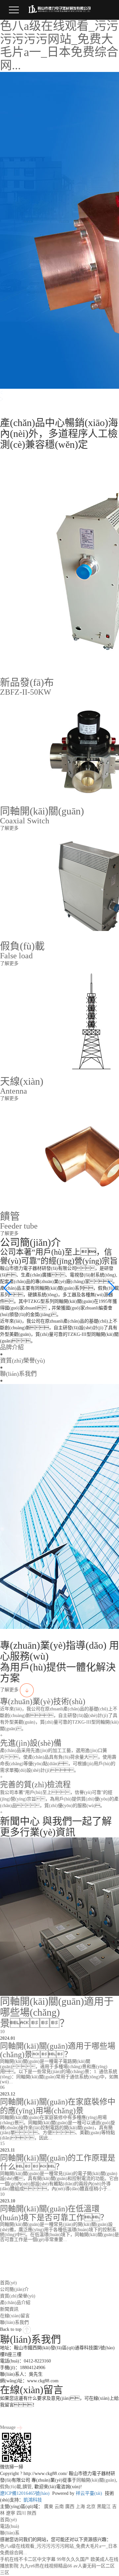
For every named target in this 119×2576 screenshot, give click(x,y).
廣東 (49, 2507)
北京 (91, 2507)
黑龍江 (104, 2507)
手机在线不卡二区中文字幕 (28, 2559)
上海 (80, 2507)
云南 (59, 2507)
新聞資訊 (9, 2309)
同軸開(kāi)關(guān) (96, 2480)
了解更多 (10, 1690)
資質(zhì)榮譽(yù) (18, 2296)
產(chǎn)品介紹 (15, 2303)
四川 (21, 2513)
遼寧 (11, 2513)
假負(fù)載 (11, 2487)
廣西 (70, 2507)
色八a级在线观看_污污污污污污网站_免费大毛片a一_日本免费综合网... (59, 46)
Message (8, 2427)
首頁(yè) (8, 2283)
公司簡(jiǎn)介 (14, 2289)
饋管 (27, 2487)
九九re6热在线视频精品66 (46, 2566)
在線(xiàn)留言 (15, 2316)
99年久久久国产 (73, 2559)
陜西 (32, 2513)
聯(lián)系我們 (14, 2322)
